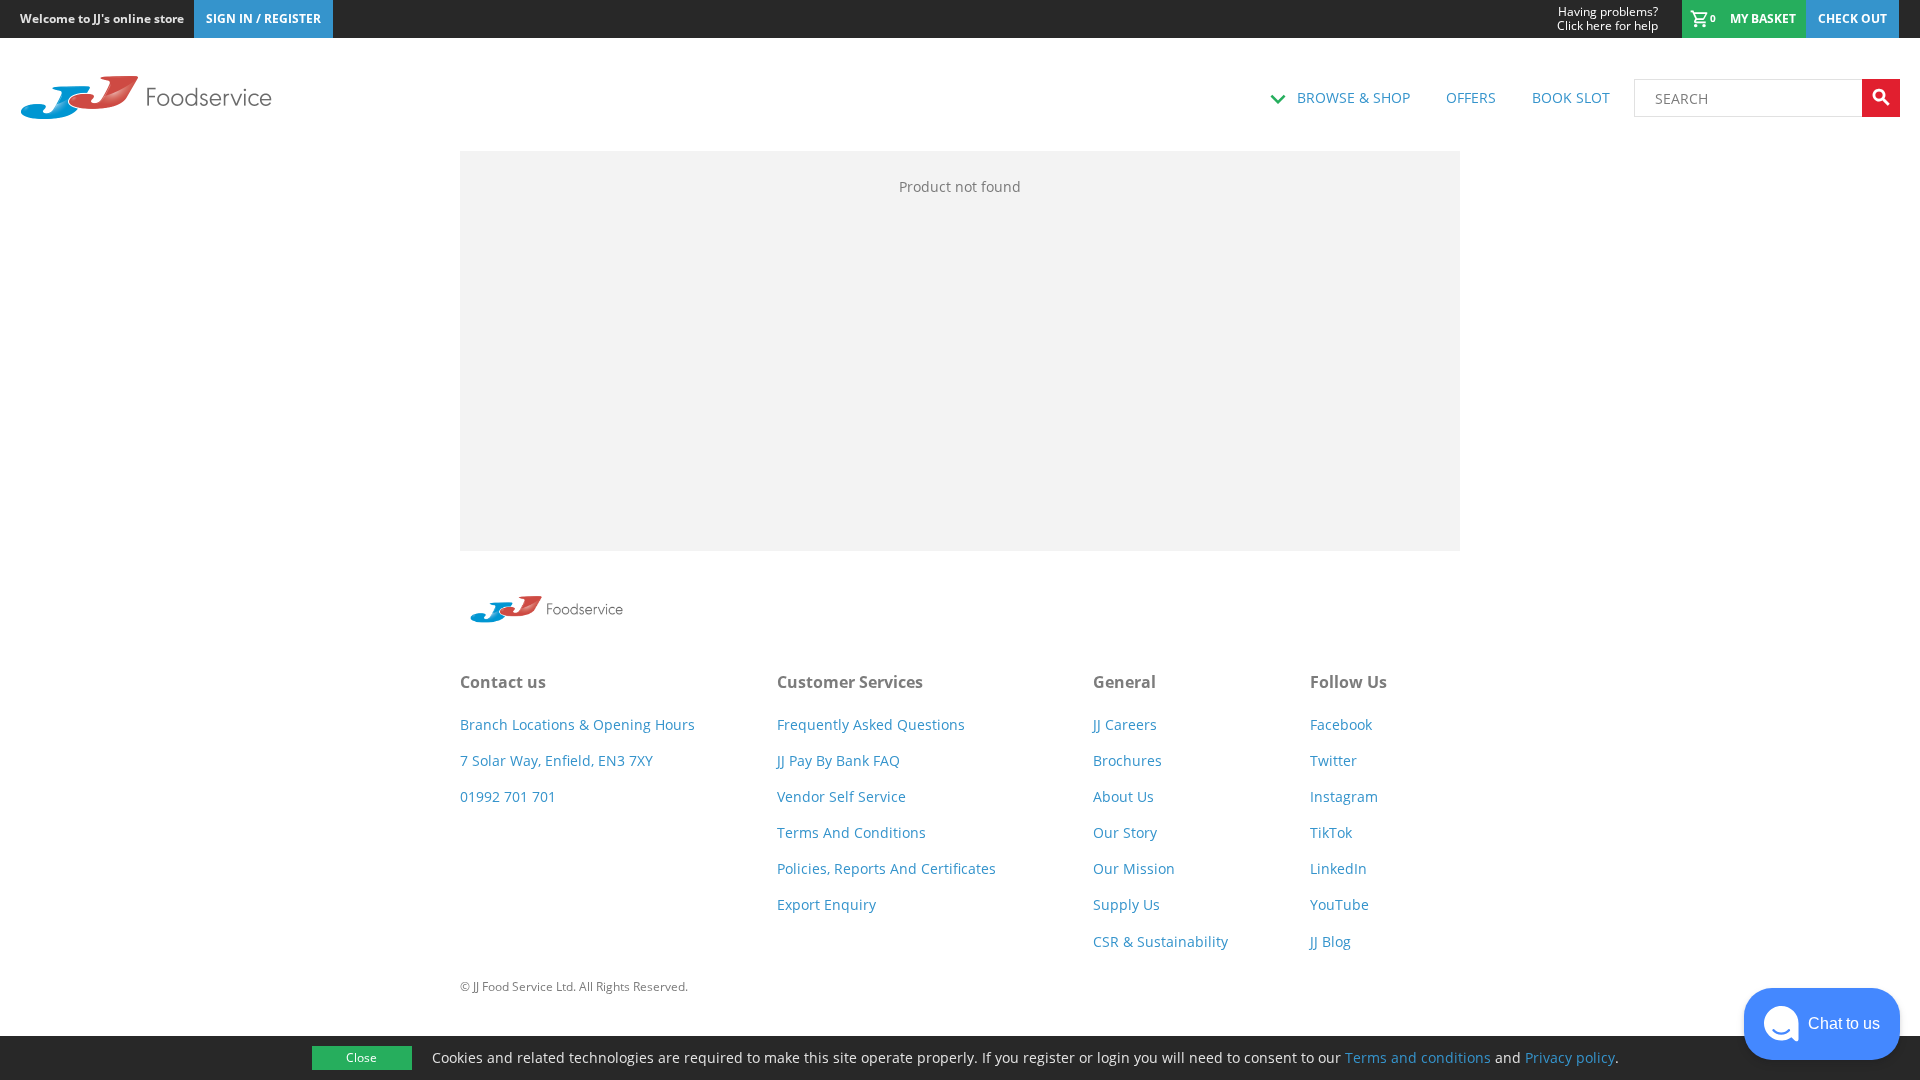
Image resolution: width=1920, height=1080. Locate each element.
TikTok (1331, 832)
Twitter (1333, 760)
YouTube (1339, 904)
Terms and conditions (1418, 1057)
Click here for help (1607, 19)
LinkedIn (1338, 868)
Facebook (1341, 724)
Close (361, 1057)
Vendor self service (841, 796)
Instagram (1344, 796)
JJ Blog (1330, 941)
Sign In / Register (263, 18)
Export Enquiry (826, 904)
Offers (1471, 97)
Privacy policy (1570, 1057)
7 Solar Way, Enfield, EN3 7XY (556, 760)
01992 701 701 (508, 796)
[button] (1822, 1024)
